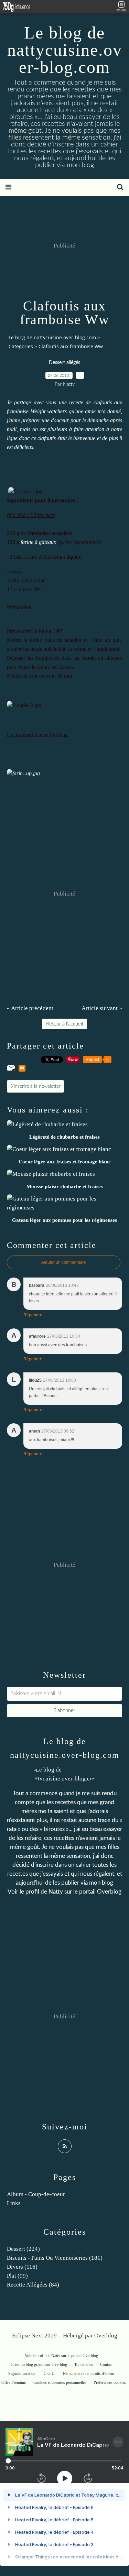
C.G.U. (50, 2374)
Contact (106, 2365)
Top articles (84, 2365)
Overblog (106, 2336)
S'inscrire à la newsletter (35, 1086)
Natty (56, 1892)
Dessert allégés (64, 363)
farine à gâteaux (38, 542)
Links (14, 2203)
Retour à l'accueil (64, 1024)
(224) (23, 2249)
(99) (17, 2276)
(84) (33, 2285)
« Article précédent (30, 1008)
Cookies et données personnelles (60, 2382)
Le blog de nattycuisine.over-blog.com (65, 50)
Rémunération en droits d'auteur (89, 2374)
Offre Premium (14, 2382)
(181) (55, 2258)
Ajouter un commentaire (64, 1262)
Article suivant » (102, 1008)
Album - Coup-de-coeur (36, 2194)
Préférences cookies (110, 2382)
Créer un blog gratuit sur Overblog (39, 2365)
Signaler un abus (22, 2374)
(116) (22, 2267)
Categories (21, 346)
